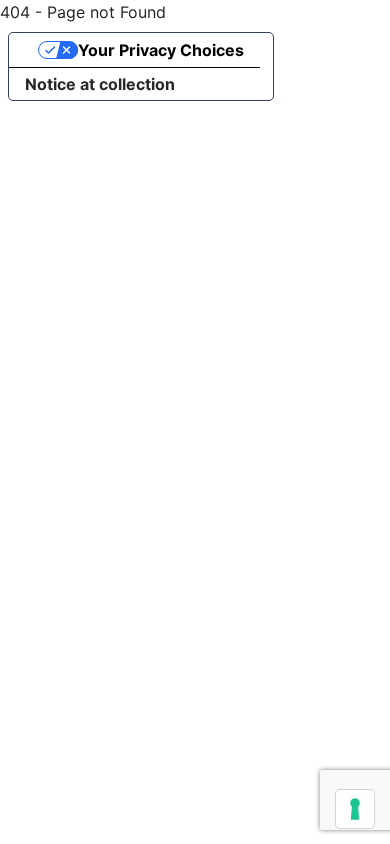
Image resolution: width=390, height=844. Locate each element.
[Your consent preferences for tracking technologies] (355, 809)
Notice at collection (100, 84)
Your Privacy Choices (161, 50)
